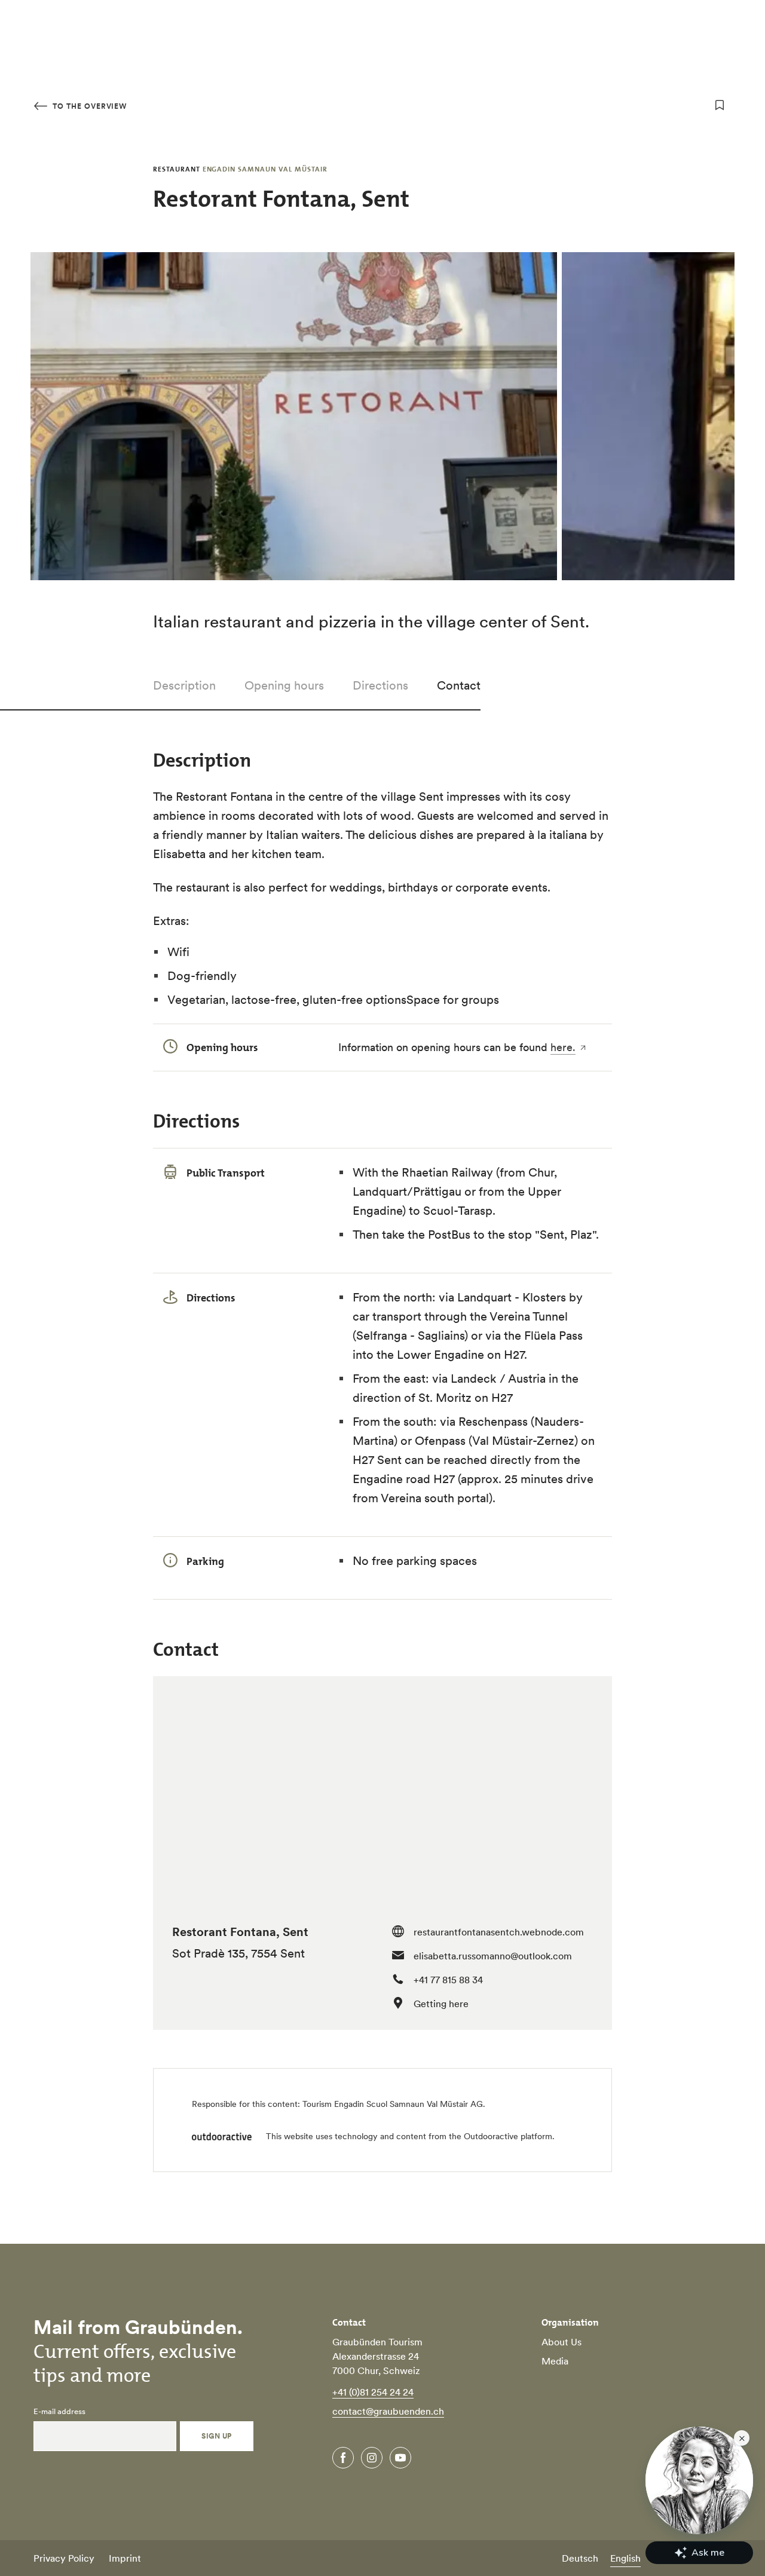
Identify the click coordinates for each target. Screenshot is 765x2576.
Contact (459, 685)
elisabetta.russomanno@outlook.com (493, 1956)
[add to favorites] (720, 105)
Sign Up (216, 2436)
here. (563, 1047)
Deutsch (580, 2558)
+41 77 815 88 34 (448, 1980)
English (625, 2558)
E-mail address (59, 2412)
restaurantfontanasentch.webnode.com (499, 1932)
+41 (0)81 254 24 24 (373, 2392)
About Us (561, 2342)
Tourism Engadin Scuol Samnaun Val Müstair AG (393, 2104)
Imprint (125, 2558)
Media (555, 2361)
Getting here (441, 2004)
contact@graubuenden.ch (388, 2411)
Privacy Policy (64, 2558)
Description (184, 685)
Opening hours (284, 685)
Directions (380, 685)
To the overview (88, 106)
